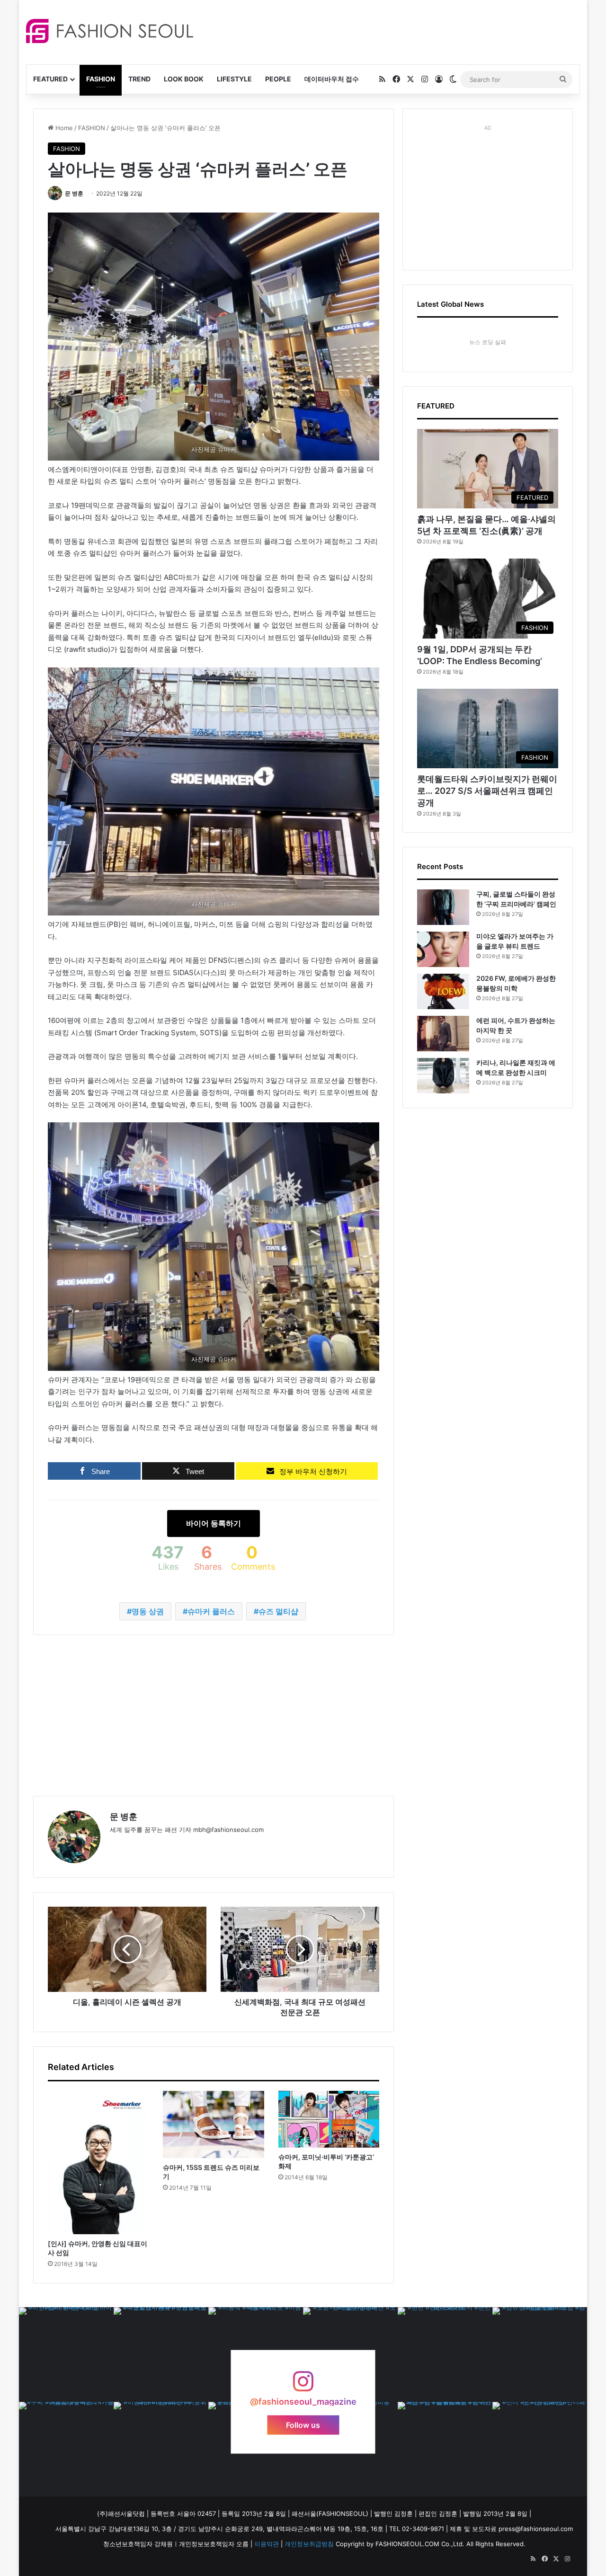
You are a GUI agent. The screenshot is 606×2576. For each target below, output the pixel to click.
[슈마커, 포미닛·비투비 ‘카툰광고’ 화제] (329, 2119)
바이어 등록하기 (214, 1523)
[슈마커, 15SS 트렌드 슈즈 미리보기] (213, 2124)
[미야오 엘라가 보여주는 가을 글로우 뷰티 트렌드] (443, 949)
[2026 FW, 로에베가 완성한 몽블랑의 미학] (443, 991)
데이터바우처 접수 (332, 79)
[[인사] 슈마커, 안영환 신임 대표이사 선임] (98, 2163)
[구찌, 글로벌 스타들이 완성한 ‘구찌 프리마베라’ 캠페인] (443, 907)
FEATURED (50, 79)
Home (63, 128)
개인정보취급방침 (309, 2544)
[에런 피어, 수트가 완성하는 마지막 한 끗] (443, 1034)
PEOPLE (278, 79)
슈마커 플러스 (211, 1611)
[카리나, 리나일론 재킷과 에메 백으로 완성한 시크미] (443, 1076)
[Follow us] (303, 2386)
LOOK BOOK (184, 79)
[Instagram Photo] (66, 2354)
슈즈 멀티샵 (278, 1611)
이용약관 (267, 2544)
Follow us (303, 2425)
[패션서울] (110, 31)
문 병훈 (74, 193)
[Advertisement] (388, 31)
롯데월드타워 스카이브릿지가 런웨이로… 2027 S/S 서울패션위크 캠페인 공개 (487, 791)
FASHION (101, 79)
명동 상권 (148, 1611)
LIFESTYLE (234, 79)
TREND (139, 79)
